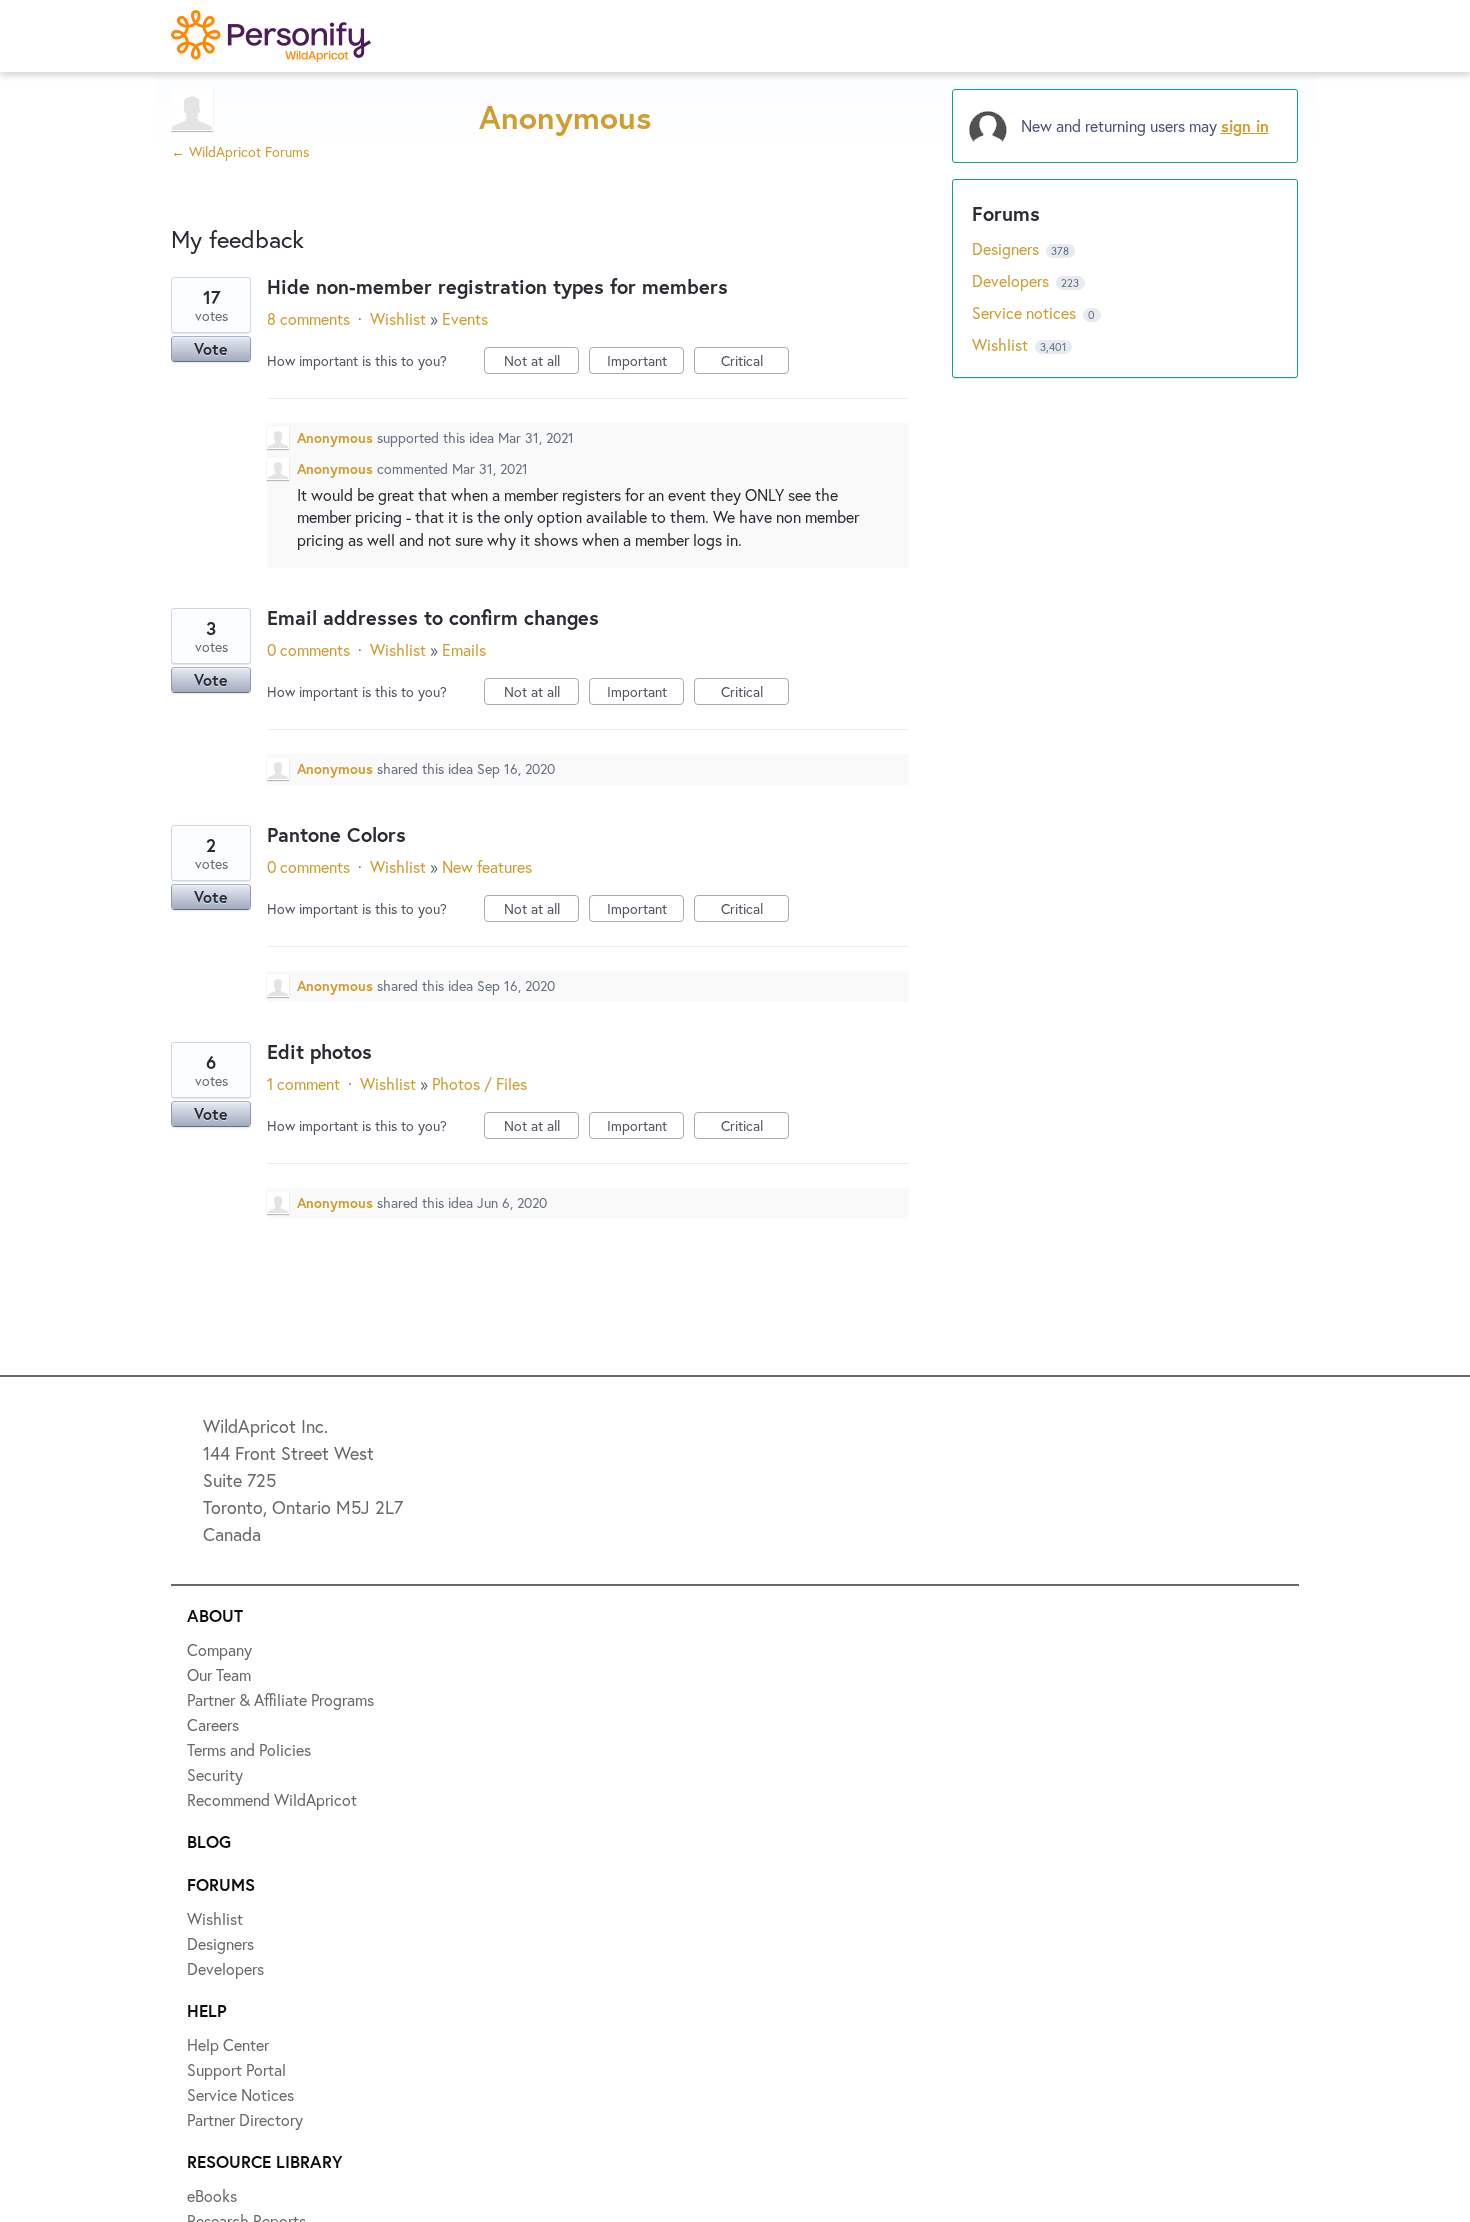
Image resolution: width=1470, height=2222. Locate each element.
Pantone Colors (336, 834)
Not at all (541, 362)
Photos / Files (479, 1083)
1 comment (303, 1083)
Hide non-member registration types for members (497, 286)
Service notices (1026, 312)
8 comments (308, 318)
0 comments (308, 649)
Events (465, 318)
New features (487, 866)
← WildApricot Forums (240, 151)
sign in (1245, 125)
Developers (1012, 280)
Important (645, 362)
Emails (464, 649)
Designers (1007, 248)
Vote (211, 348)
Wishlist (398, 318)
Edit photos (319, 1051)
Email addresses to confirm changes (433, 617)
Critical (755, 362)
